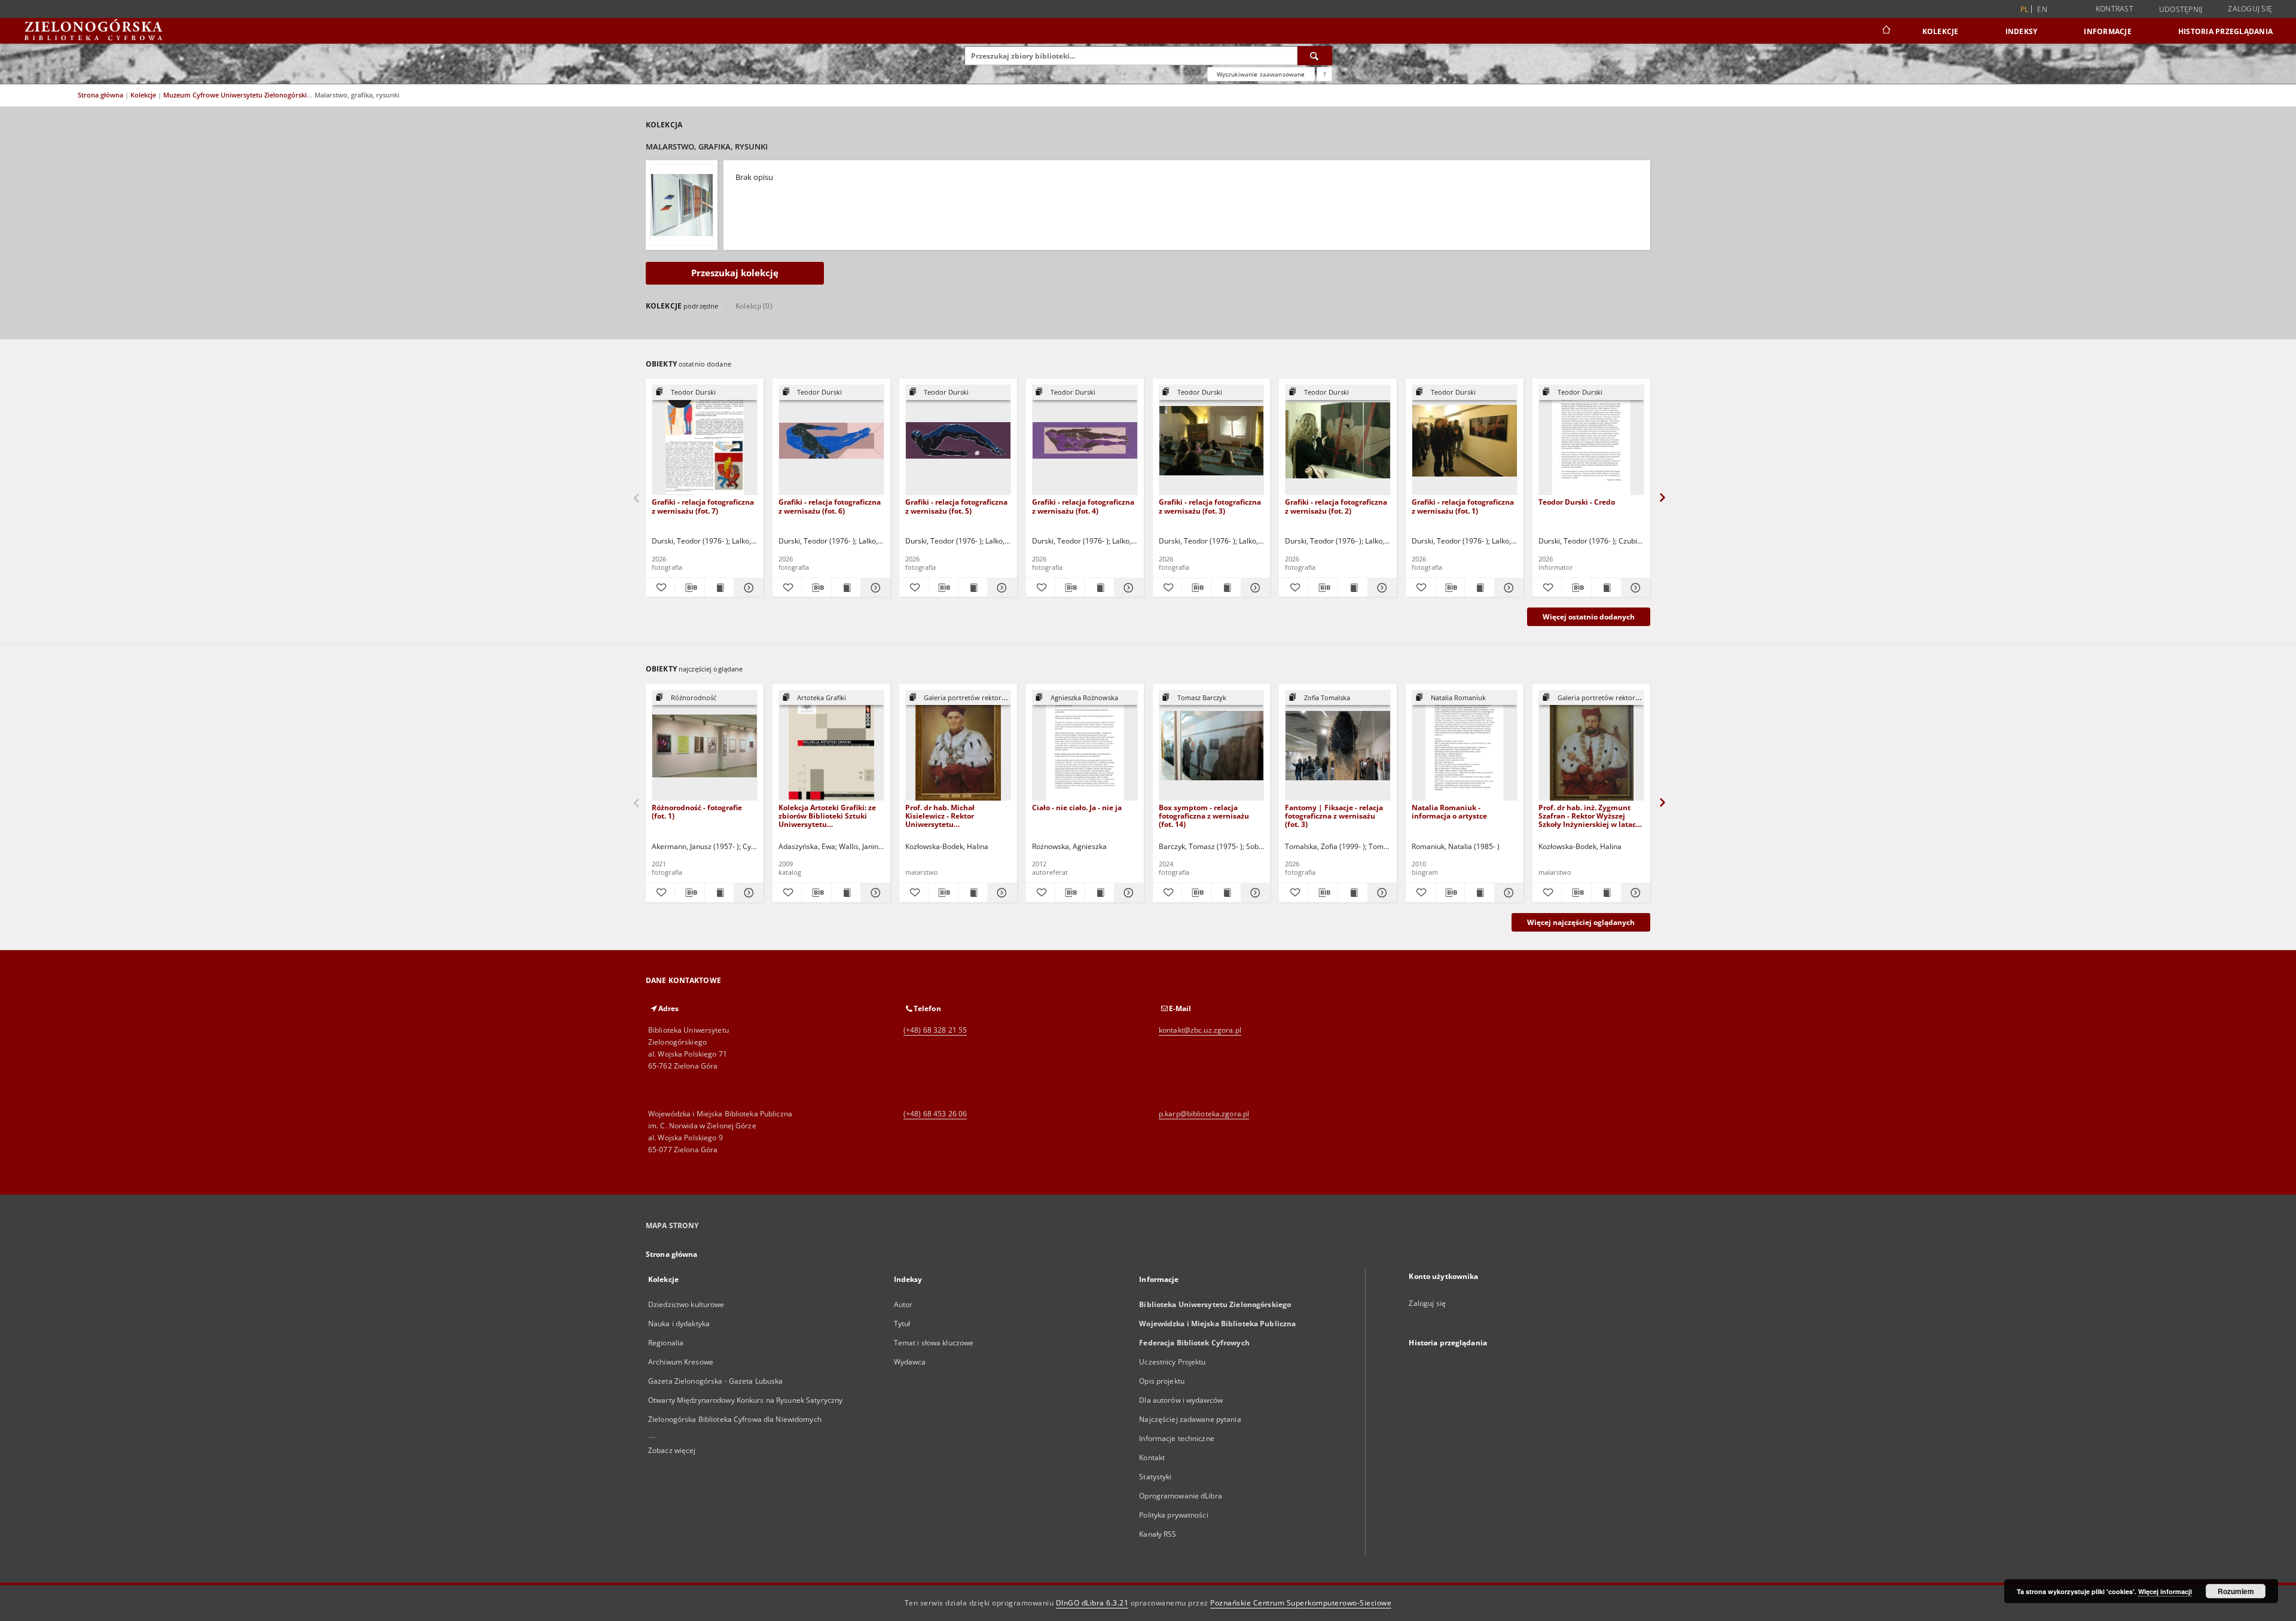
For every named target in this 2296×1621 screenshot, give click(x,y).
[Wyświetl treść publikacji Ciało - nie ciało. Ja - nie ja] (1100, 893)
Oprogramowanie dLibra (1181, 1496)
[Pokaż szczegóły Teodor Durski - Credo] (1634, 588)
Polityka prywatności (1173, 1515)
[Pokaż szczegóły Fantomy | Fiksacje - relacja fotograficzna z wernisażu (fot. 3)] (1381, 893)
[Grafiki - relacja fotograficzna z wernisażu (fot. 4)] (1085, 440)
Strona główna (100, 95)
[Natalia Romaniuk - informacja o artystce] (1465, 746)
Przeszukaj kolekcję (735, 273)
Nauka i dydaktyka (679, 1324)
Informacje (2108, 31)
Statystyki (1155, 1477)
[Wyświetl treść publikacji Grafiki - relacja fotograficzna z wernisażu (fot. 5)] (973, 588)
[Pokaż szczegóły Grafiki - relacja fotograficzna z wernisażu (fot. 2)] (1381, 588)
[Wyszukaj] (1315, 56)
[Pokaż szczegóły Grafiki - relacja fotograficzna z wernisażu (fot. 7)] (747, 588)
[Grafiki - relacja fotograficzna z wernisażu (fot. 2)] (1338, 440)
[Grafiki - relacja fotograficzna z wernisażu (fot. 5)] (958, 440)
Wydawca (910, 1362)
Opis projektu (1162, 1381)
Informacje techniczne (1177, 1438)
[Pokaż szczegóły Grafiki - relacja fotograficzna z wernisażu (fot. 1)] (1507, 588)
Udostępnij (2181, 10)
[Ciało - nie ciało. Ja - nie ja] (1085, 746)
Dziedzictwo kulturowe (686, 1304)
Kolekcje (1941, 31)
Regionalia (666, 1343)
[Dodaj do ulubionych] (660, 588)
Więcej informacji (2165, 1591)
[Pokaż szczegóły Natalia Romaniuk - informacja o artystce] (1507, 893)
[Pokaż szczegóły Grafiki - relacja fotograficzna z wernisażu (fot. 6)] (874, 588)
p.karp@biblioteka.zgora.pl (1204, 1114)
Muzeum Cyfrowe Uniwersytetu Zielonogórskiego (242, 95)
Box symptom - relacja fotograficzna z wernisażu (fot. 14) (1204, 816)
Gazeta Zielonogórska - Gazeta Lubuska (715, 1381)
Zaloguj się (2250, 9)
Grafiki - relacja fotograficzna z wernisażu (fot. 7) (703, 506)
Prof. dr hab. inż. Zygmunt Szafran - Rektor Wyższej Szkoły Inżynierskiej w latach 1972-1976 (1590, 816)
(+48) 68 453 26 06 (935, 1114)
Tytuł (902, 1324)
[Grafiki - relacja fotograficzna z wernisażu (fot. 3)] (1212, 440)
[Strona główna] (1886, 31)
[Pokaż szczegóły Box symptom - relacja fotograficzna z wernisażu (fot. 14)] (1254, 893)
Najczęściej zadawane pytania (1190, 1419)
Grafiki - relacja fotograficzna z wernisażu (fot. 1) (1463, 506)
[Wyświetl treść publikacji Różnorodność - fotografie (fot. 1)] (719, 893)
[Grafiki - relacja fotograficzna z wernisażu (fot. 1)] (1465, 440)
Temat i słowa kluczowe (934, 1343)
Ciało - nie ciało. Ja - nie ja (1077, 808)
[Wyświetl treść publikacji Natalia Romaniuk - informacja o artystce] (1479, 893)
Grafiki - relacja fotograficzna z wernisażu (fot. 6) (830, 506)
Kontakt (1152, 1457)
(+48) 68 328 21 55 (935, 1030)
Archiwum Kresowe (681, 1362)
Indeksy (2022, 31)
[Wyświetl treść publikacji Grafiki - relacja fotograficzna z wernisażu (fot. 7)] (719, 588)
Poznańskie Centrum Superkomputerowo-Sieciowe (1301, 1603)
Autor (903, 1304)
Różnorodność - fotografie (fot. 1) (697, 812)
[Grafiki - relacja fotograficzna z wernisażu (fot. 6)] (831, 440)
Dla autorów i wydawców (1181, 1400)
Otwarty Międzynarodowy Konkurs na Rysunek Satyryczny (745, 1400)
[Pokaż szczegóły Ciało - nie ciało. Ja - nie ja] (1127, 893)
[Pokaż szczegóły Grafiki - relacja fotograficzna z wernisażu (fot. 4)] (1127, 588)
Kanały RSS (1158, 1534)
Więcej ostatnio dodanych (1589, 617)
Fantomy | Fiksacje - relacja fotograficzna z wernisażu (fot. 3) (1334, 816)
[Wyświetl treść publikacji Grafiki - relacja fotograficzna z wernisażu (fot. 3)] (1226, 588)
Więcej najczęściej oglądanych (1581, 922)
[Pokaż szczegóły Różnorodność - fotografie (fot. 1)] (747, 893)
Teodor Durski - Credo (1577, 502)
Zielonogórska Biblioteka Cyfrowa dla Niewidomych (735, 1419)
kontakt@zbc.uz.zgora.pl (1200, 1030)
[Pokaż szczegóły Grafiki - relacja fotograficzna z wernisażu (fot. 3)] (1254, 588)
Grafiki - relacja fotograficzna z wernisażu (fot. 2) (1336, 506)
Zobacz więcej (672, 1450)
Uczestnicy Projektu (1172, 1362)
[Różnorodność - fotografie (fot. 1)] (705, 746)
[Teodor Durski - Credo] (1591, 440)
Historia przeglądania (2225, 31)
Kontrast (2115, 9)
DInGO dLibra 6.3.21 (1092, 1603)
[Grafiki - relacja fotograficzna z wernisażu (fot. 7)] (705, 440)
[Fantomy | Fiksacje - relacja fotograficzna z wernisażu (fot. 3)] (1338, 746)
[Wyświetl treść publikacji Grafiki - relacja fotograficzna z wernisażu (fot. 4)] (1100, 588)
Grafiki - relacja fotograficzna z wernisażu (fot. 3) (1210, 506)
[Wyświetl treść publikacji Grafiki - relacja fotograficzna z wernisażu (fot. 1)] (1479, 588)
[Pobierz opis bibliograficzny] (689, 588)
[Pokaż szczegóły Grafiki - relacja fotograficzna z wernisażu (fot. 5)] (1000, 588)
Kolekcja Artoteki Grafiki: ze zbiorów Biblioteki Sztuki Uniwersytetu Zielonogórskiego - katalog (827, 816)
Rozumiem (2236, 1591)
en (2042, 9)
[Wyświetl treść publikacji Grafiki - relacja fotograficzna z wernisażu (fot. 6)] (846, 588)
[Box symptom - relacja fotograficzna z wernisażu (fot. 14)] (1212, 746)
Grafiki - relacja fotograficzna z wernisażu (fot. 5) (956, 506)
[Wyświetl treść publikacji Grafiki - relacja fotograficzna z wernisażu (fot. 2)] (1352, 588)
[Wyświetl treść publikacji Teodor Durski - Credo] (1606, 588)
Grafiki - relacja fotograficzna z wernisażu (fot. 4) (1083, 506)
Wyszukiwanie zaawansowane (1261, 74)
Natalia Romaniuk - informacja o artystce (1449, 812)
